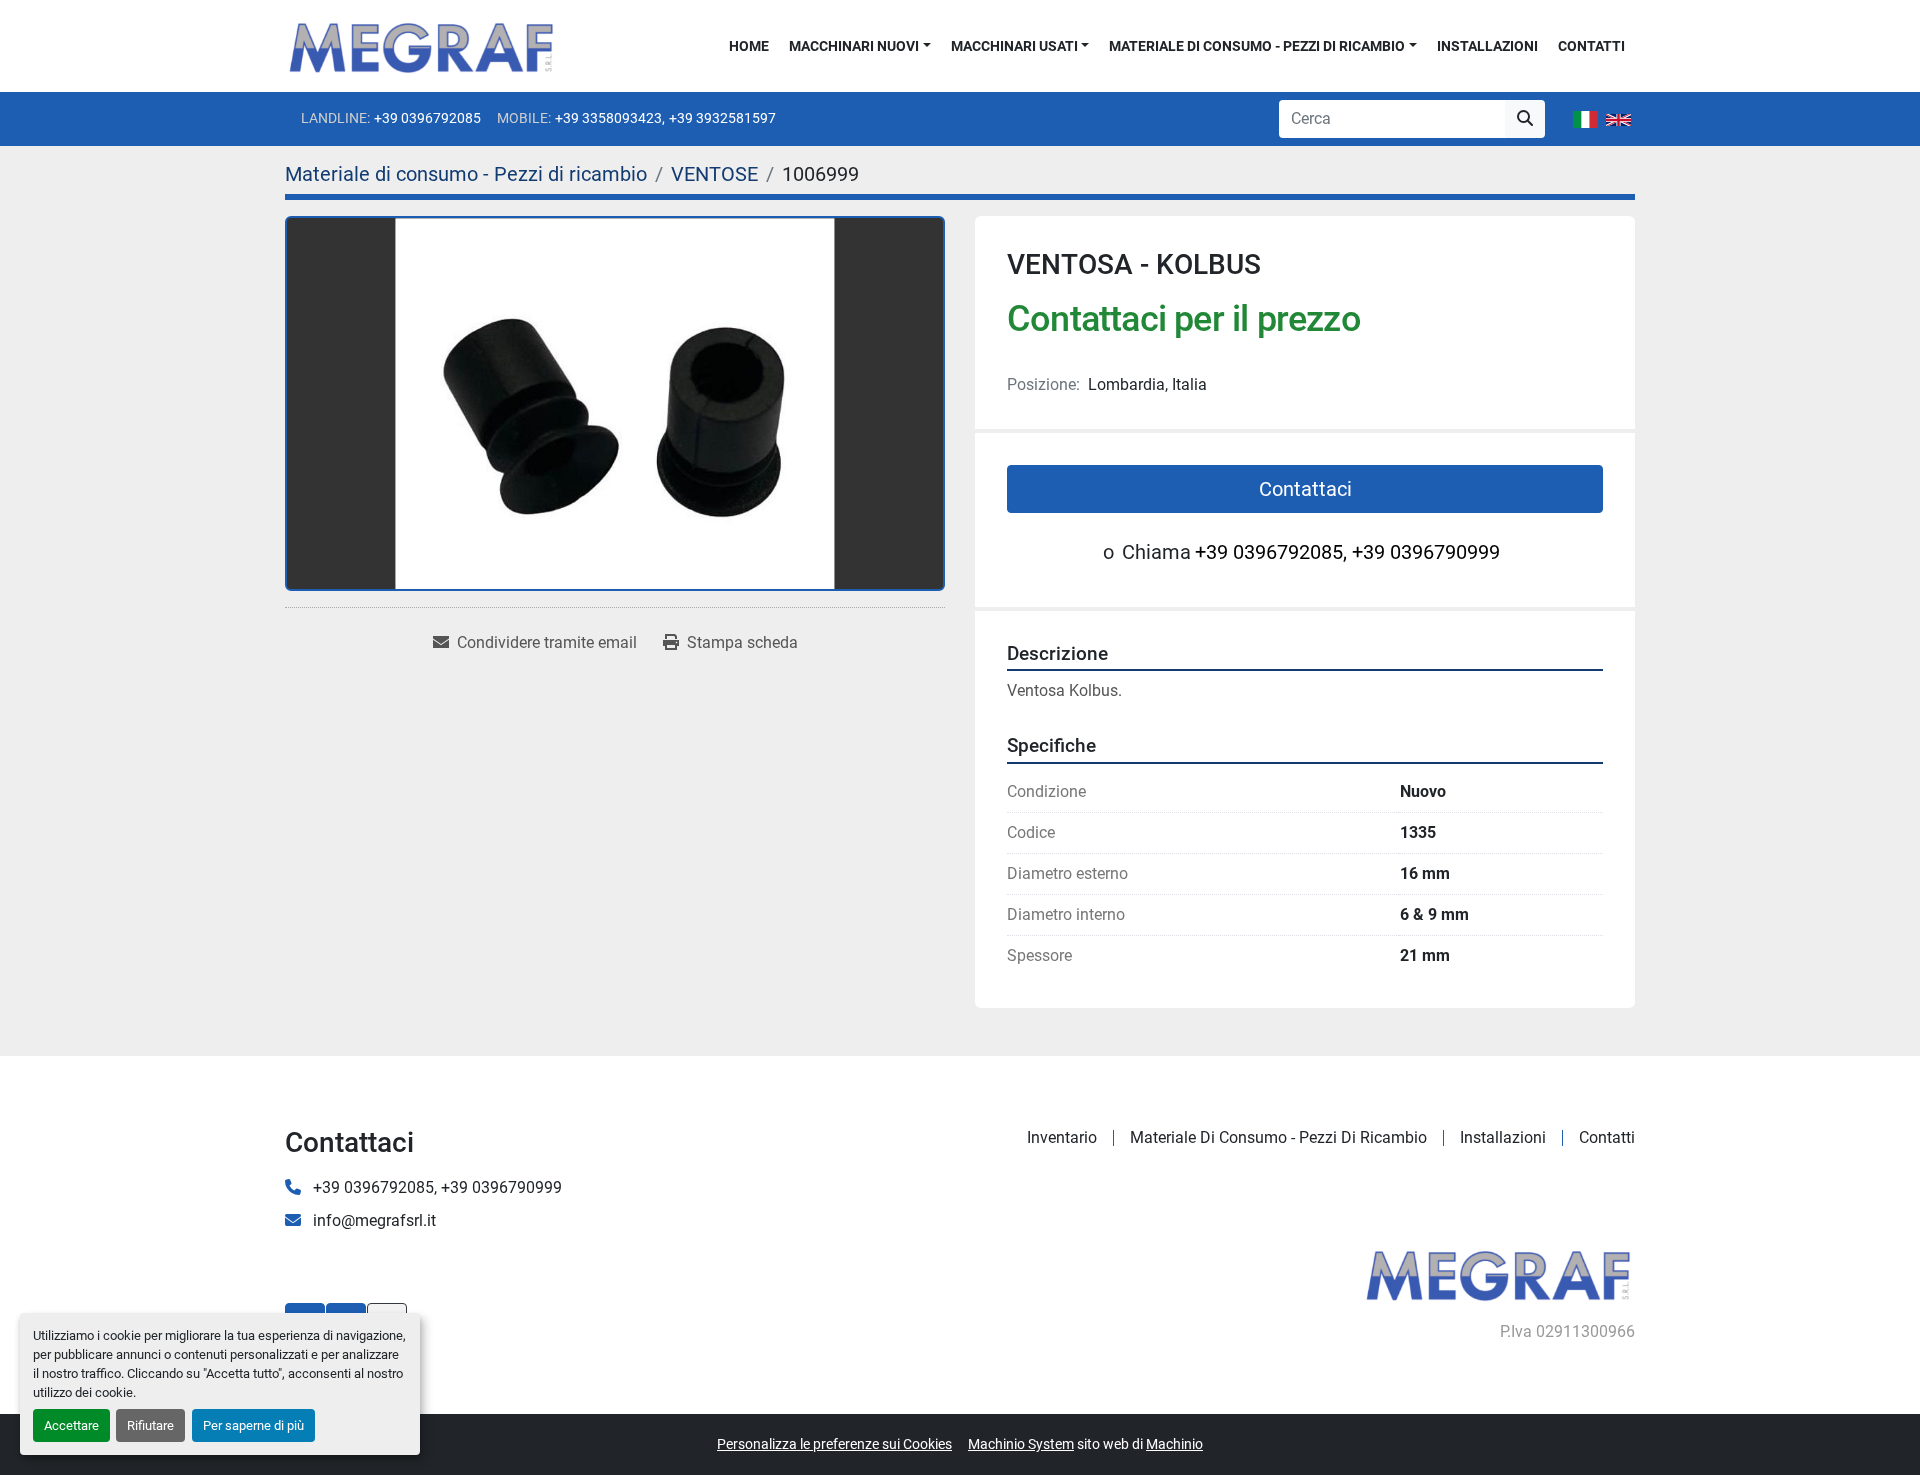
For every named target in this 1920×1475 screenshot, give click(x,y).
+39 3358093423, (610, 118)
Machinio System (1021, 1444)
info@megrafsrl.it (372, 1220)
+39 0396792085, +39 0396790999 (1347, 552)
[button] (860, 46)
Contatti (1591, 46)
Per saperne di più (253, 1425)
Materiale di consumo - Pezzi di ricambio (1257, 46)
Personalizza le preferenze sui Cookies (834, 1444)
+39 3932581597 (722, 118)
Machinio (1174, 1444)
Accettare (71, 1425)
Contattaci (1305, 489)
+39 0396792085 (427, 118)
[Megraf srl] (1498, 1273)
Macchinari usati (1014, 46)
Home (749, 46)
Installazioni (1487, 46)
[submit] (1525, 119)
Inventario (1062, 1137)
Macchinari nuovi (854, 46)
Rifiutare (150, 1425)
